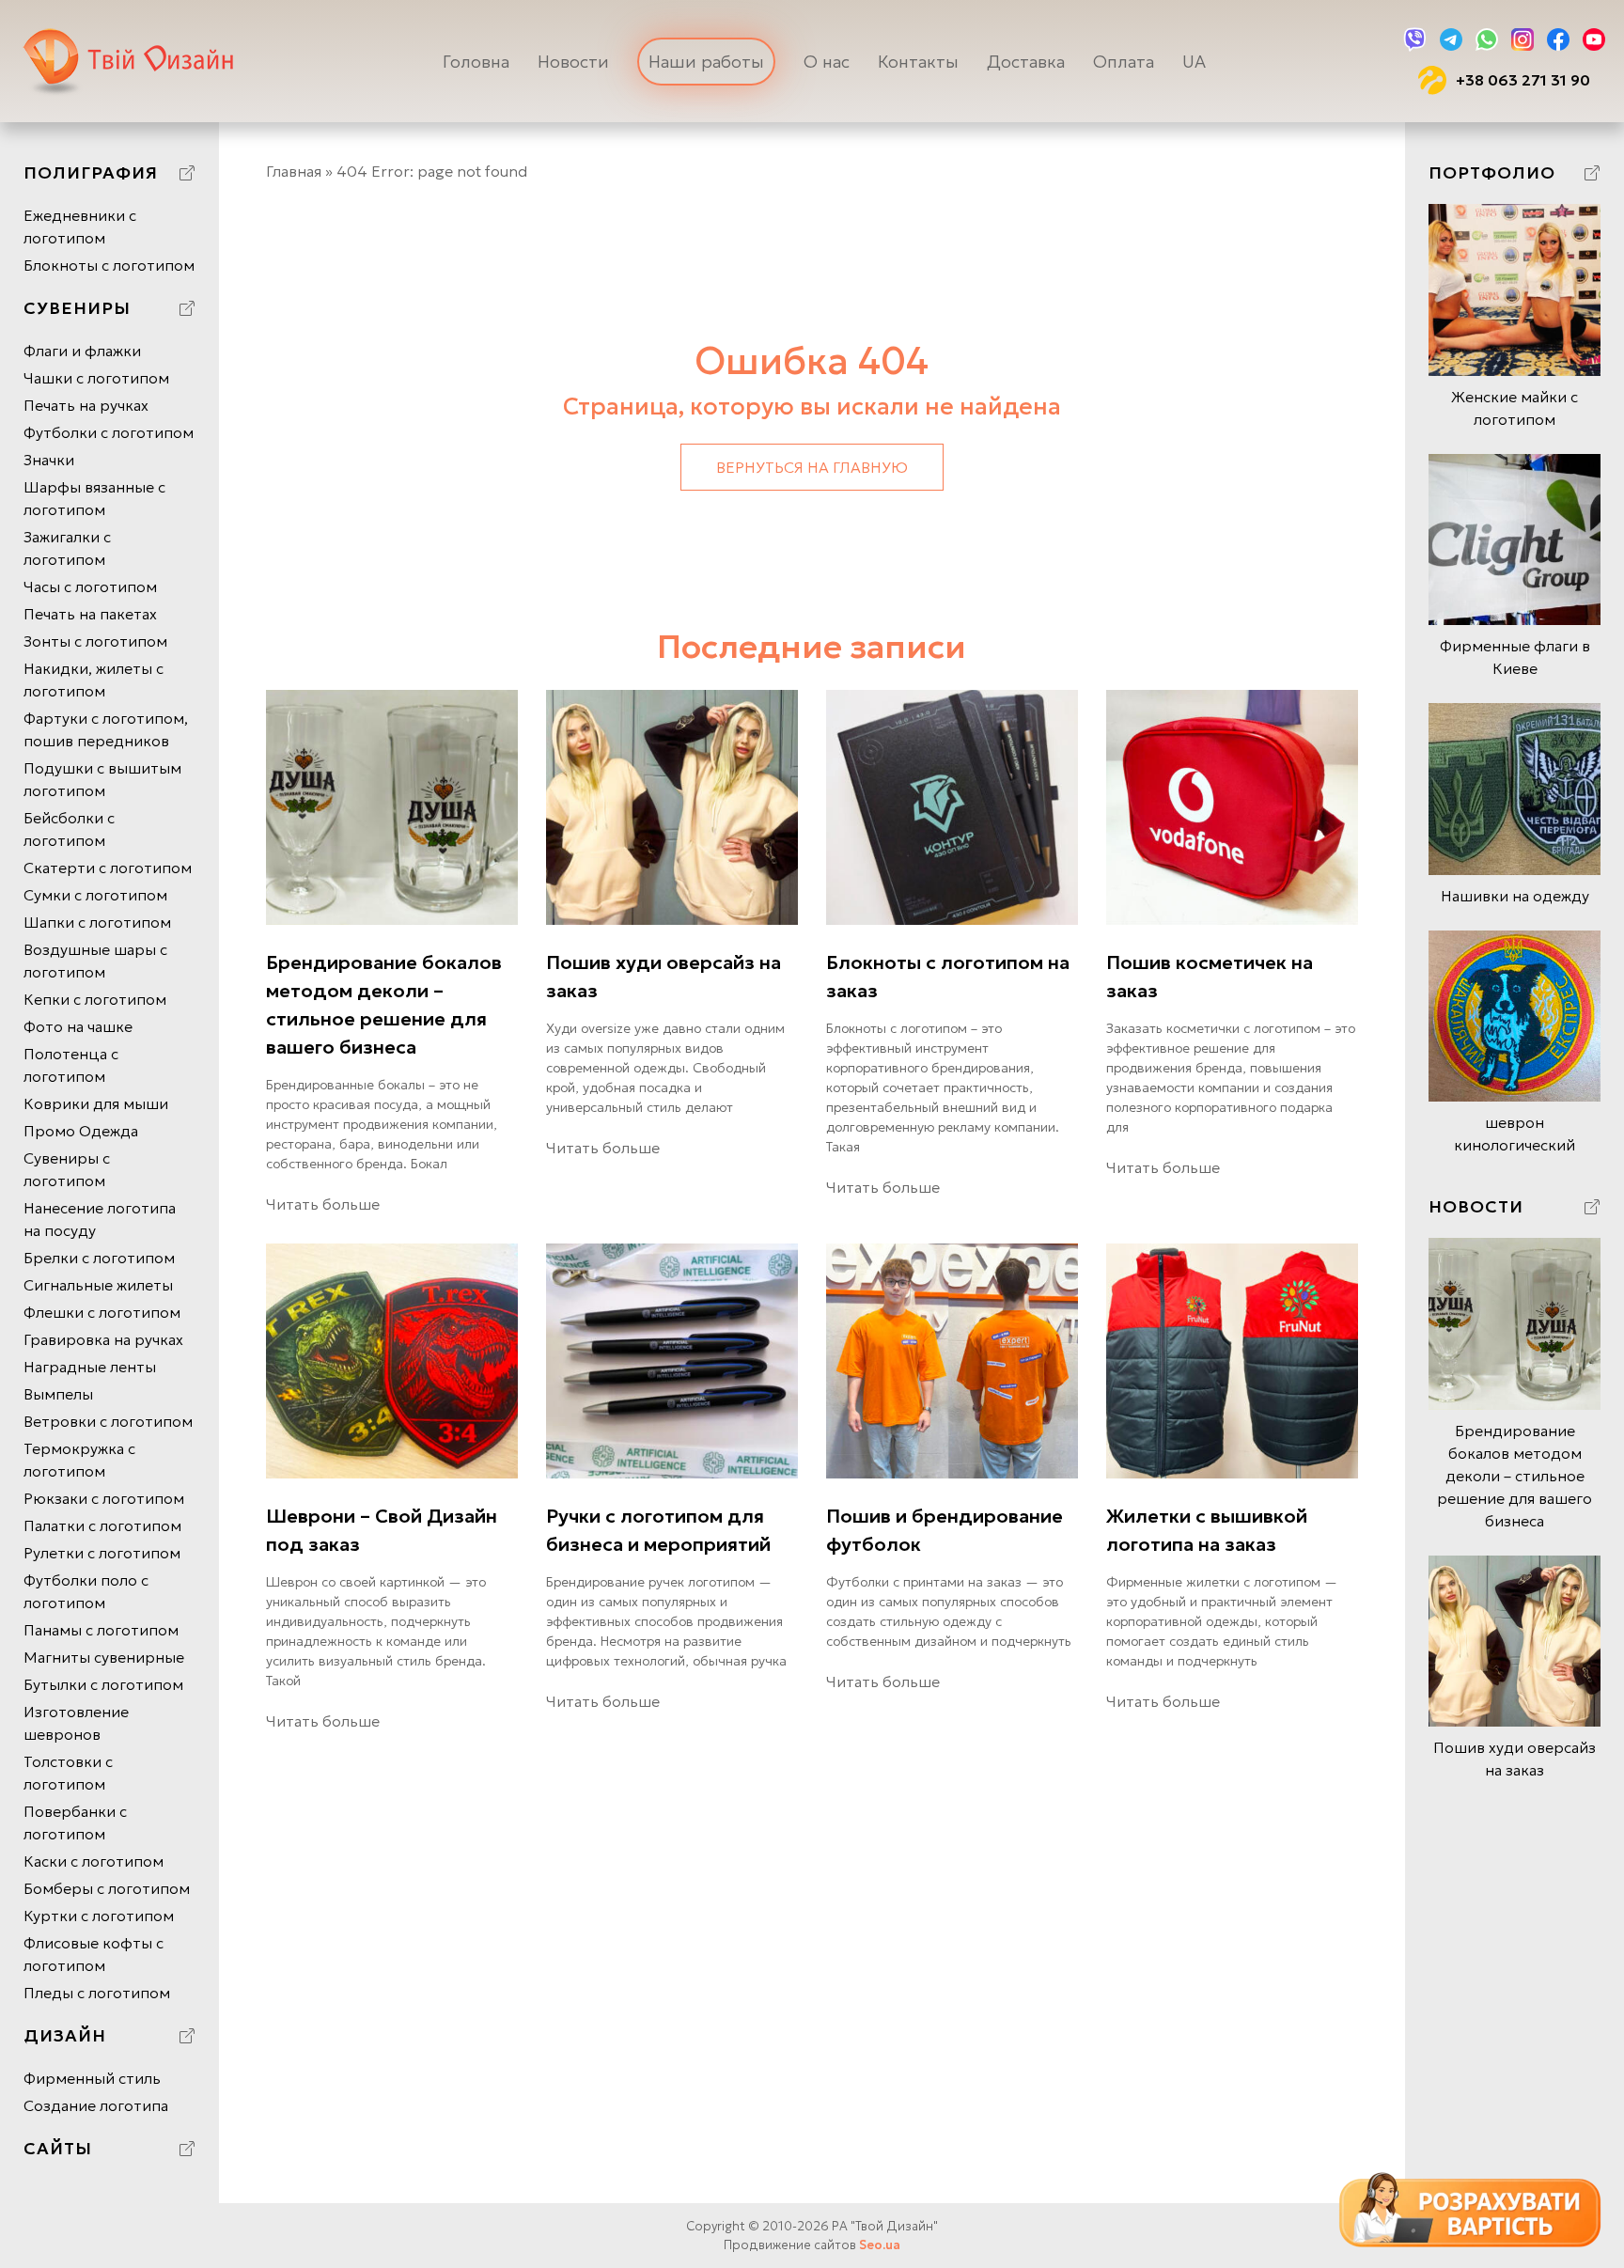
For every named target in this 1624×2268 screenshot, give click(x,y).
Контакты (918, 62)
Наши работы (706, 62)
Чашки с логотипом (96, 378)
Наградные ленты (90, 1367)
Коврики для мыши (96, 1103)
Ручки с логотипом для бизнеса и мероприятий (658, 1530)
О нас (827, 62)
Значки (49, 460)
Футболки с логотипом (109, 432)
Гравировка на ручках (103, 1339)
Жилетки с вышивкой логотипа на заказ (1207, 1530)
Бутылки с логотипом (103, 1684)
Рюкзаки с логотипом (104, 1498)
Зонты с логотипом (95, 641)
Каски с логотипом (94, 1861)
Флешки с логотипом (102, 1312)
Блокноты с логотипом (109, 265)
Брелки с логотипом (99, 1258)
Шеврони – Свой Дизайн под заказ (382, 1530)
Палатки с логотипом (102, 1525)
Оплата (1124, 62)
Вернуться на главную (812, 467)
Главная (294, 171)
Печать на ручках (86, 405)
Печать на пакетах (90, 614)
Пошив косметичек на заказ (1210, 977)
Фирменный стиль (92, 2078)
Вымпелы (58, 1394)
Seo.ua (880, 2245)
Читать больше (323, 1204)
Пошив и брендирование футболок (945, 1530)
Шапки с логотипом (97, 922)
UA (1194, 62)
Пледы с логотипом (97, 1993)
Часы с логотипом (90, 587)
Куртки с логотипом (99, 1916)
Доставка (1026, 62)
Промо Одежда (81, 1131)
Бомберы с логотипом (107, 1888)
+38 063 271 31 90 (1523, 80)
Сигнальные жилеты (98, 1285)
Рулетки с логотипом (102, 1553)
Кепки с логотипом (95, 999)
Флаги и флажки (82, 351)
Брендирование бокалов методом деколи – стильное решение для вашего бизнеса (384, 1005)
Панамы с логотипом (101, 1630)
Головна (476, 62)
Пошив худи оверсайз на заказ (664, 977)
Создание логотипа (96, 2105)
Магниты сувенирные (104, 1657)
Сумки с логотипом (95, 895)
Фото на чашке (78, 1026)
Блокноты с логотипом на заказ (948, 977)
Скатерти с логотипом (108, 868)
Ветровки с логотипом (108, 1421)
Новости (573, 62)
